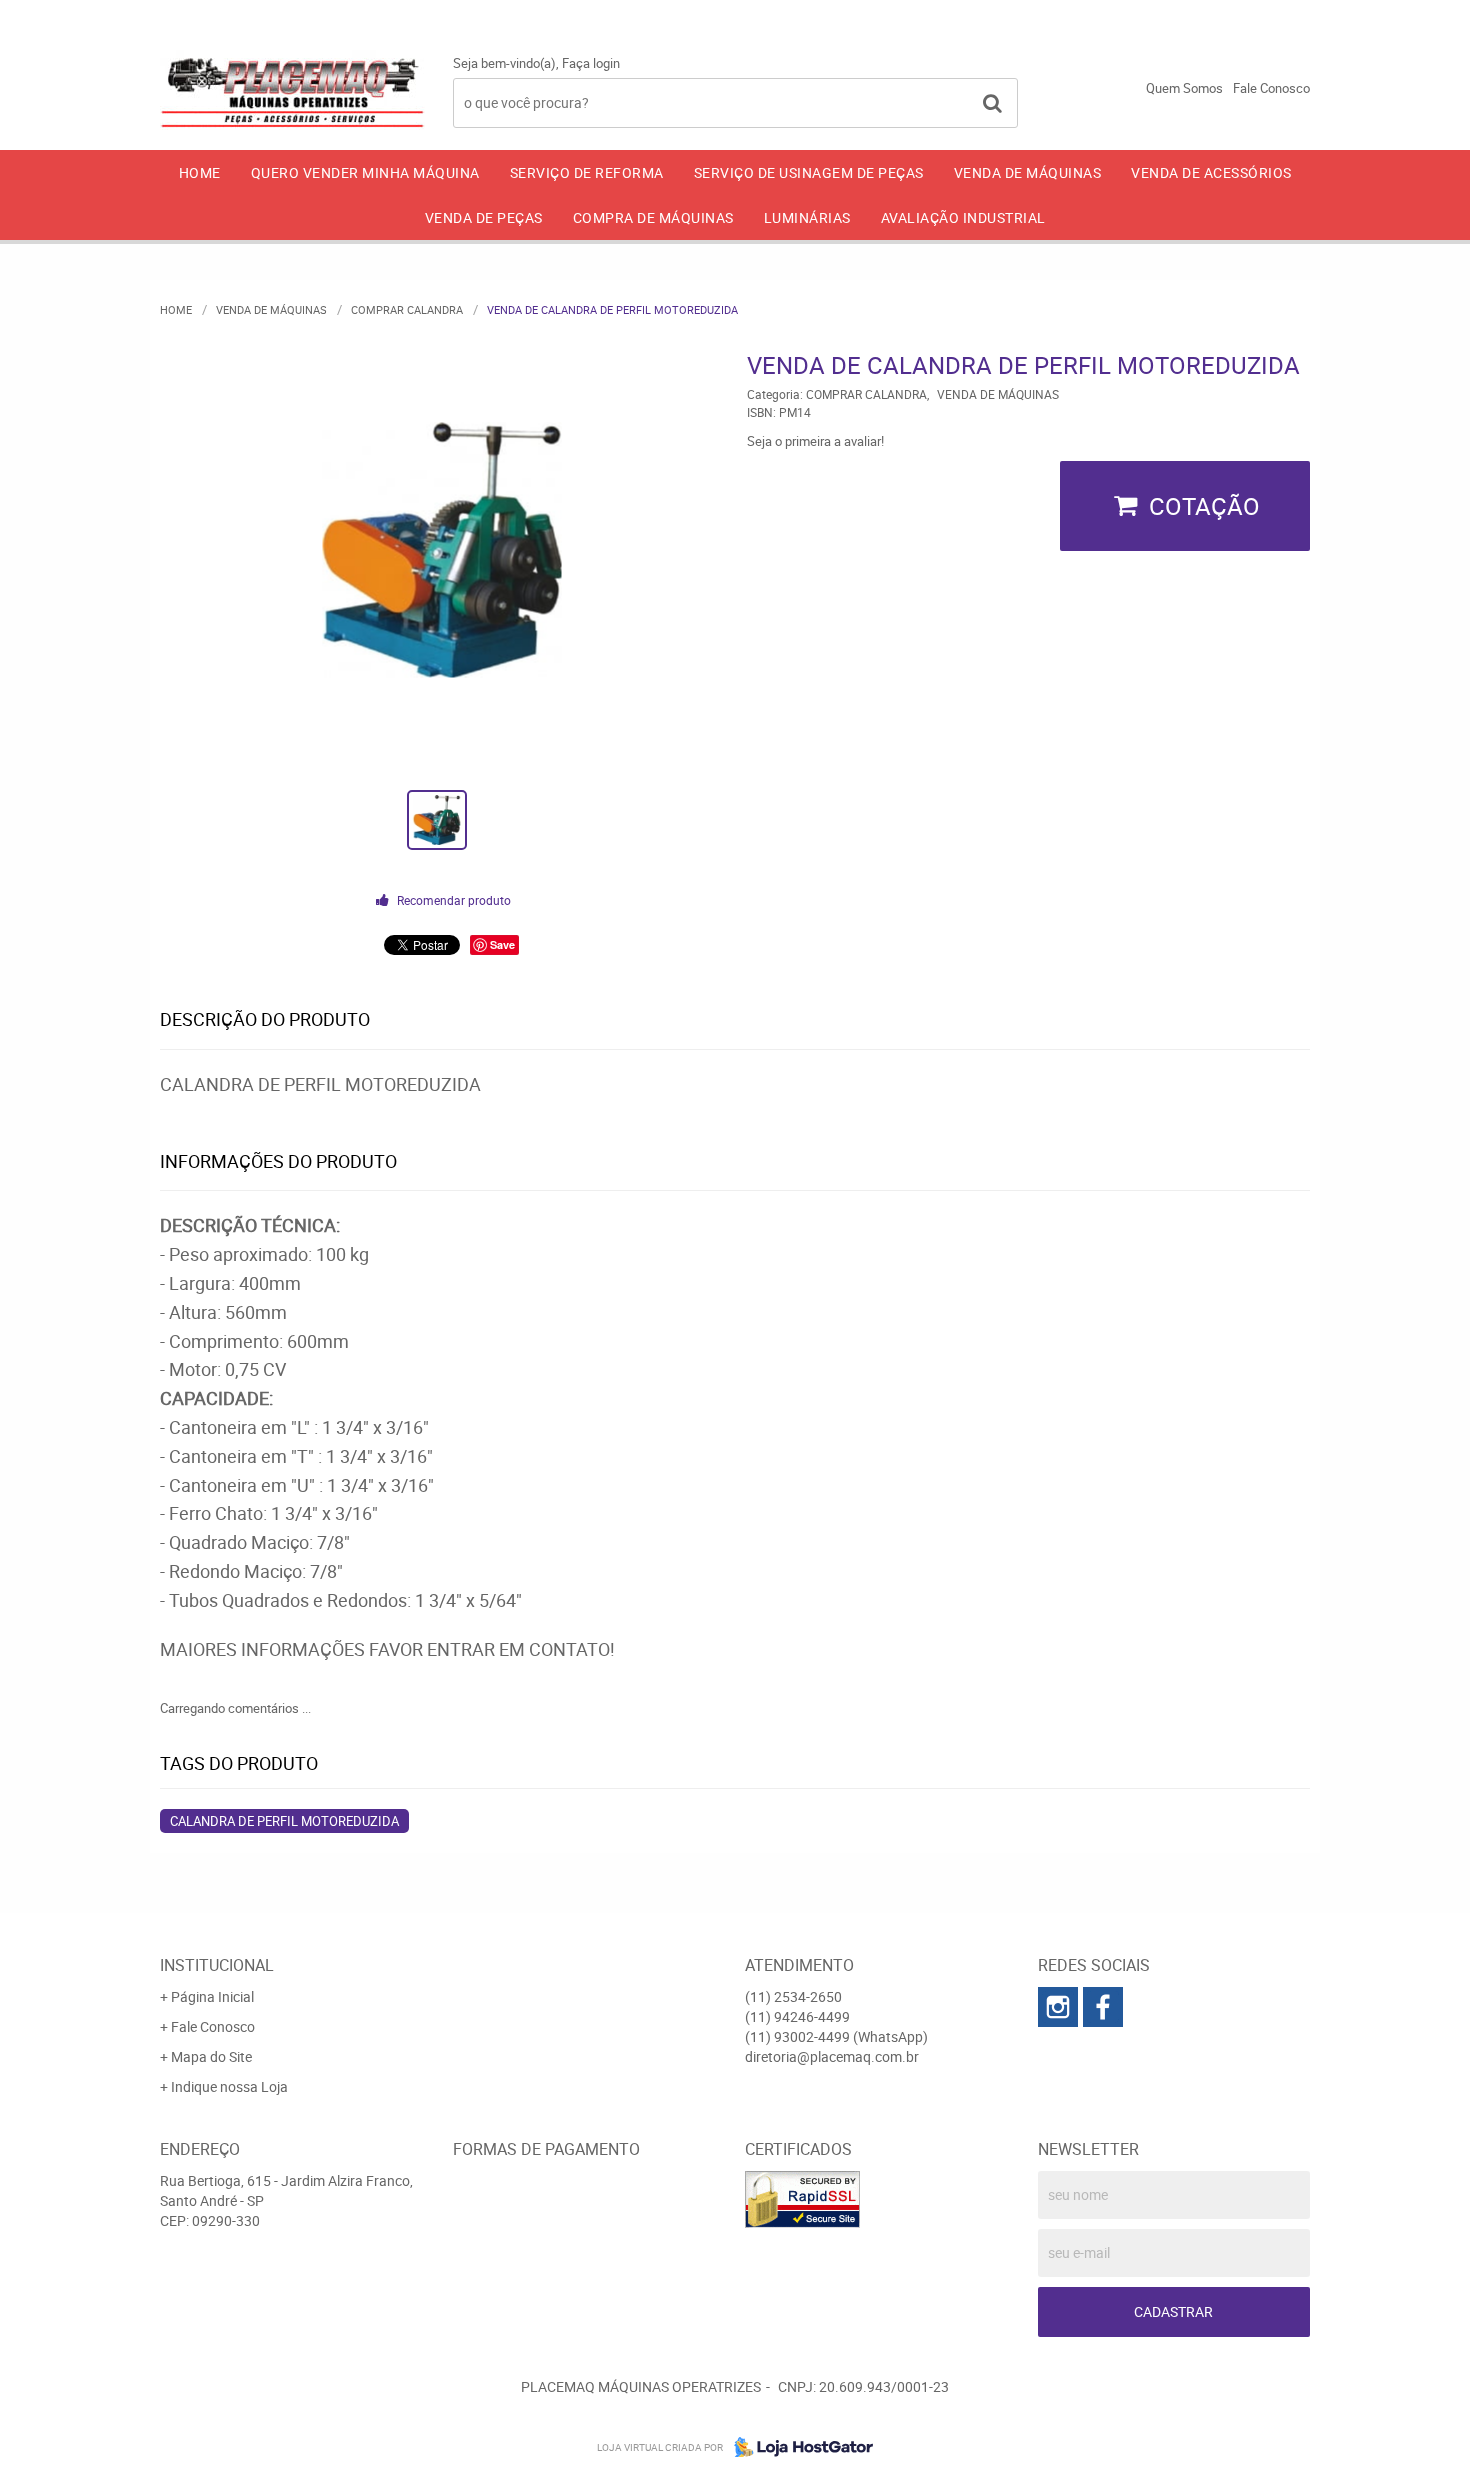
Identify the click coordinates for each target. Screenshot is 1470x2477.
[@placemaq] (1103, 2007)
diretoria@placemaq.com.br (832, 2056)
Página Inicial (212, 1996)
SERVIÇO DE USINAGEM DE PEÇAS (809, 172)
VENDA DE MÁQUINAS (1028, 172)
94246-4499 (1097, 15)
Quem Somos (1184, 88)
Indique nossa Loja (229, 2086)
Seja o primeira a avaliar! (815, 441)
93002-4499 (1254, 15)
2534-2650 (945, 15)
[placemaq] (1058, 2007)
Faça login (591, 63)
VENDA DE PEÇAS (484, 217)
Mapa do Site (211, 2056)
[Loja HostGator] (798, 2447)
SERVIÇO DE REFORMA (587, 172)
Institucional (217, 1965)
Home (200, 172)
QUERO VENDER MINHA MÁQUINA (365, 172)
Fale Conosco (1271, 88)
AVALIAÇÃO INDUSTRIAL (963, 217)
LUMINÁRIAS (807, 217)
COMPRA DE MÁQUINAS (653, 217)
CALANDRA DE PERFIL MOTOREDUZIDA (284, 1821)
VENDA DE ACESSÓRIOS (1211, 172)
